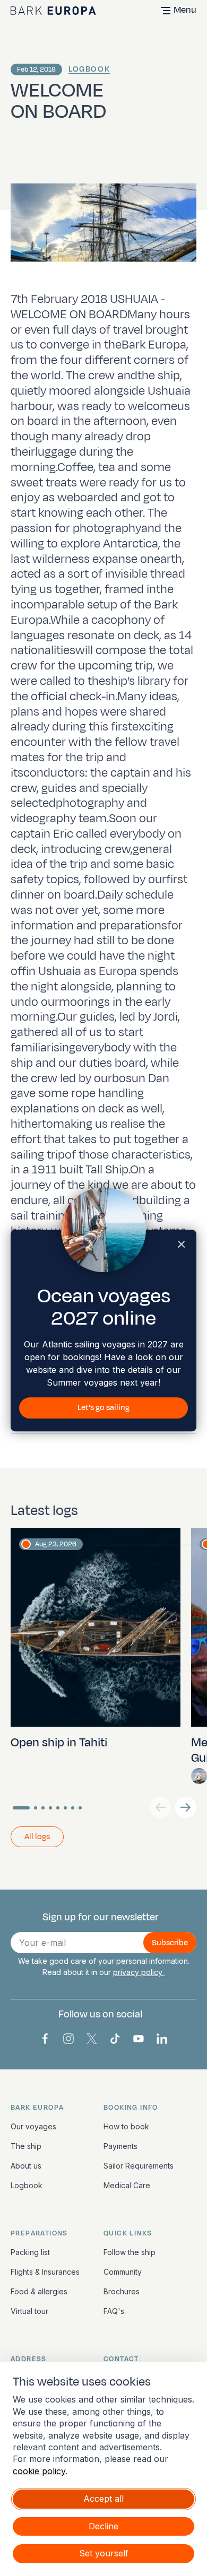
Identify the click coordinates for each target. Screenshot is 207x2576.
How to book (126, 2126)
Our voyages (33, 2126)
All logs (37, 1837)
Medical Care (127, 2185)
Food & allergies (39, 2291)
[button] (186, 1807)
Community (123, 2272)
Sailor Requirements (139, 2166)
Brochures (122, 2291)
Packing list (30, 2252)
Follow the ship (130, 2252)
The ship (26, 2146)
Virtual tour (29, 2311)
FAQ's (114, 2311)
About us (26, 2166)
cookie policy (39, 2471)
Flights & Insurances (45, 2272)
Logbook (89, 69)
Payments (120, 2146)
